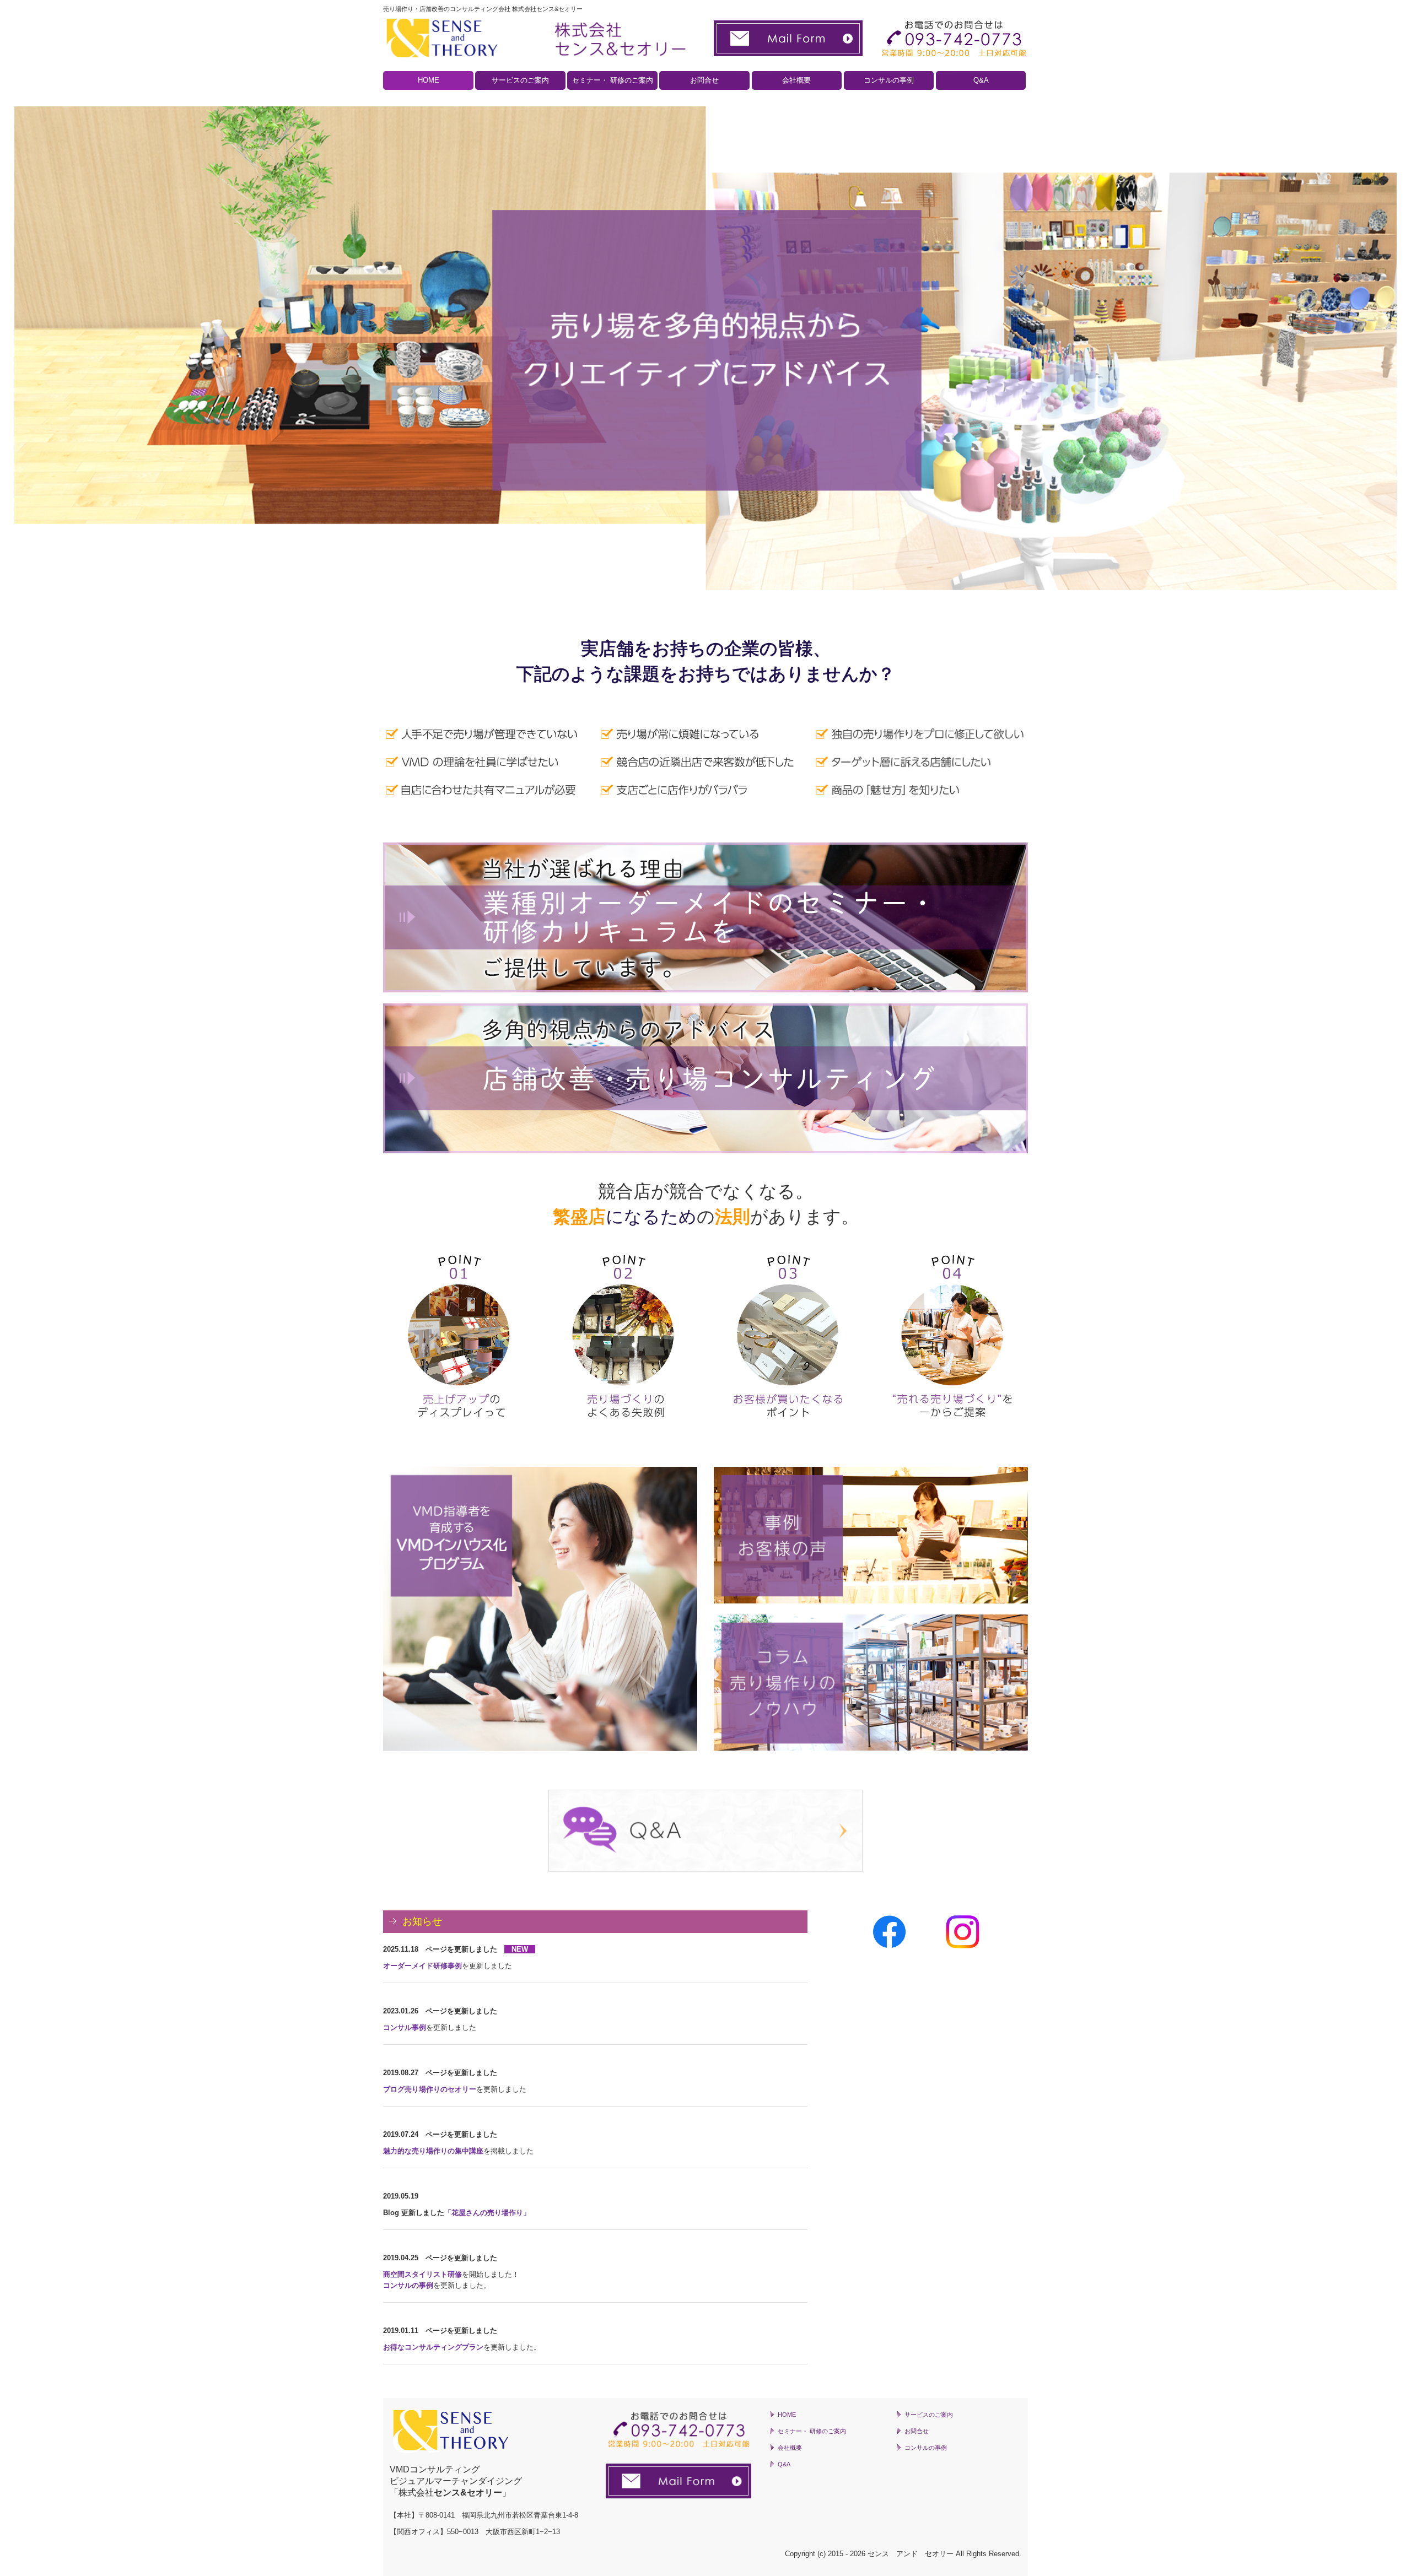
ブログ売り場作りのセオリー (430, 2089)
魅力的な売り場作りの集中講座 (433, 2151)
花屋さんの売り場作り (487, 2213)
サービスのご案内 (520, 80)
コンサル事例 (405, 2027)
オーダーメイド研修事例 (422, 1966)
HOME (429, 80)
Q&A (981, 80)
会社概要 (796, 80)
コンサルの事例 (889, 80)
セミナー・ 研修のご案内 (613, 80)
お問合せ (704, 80)
